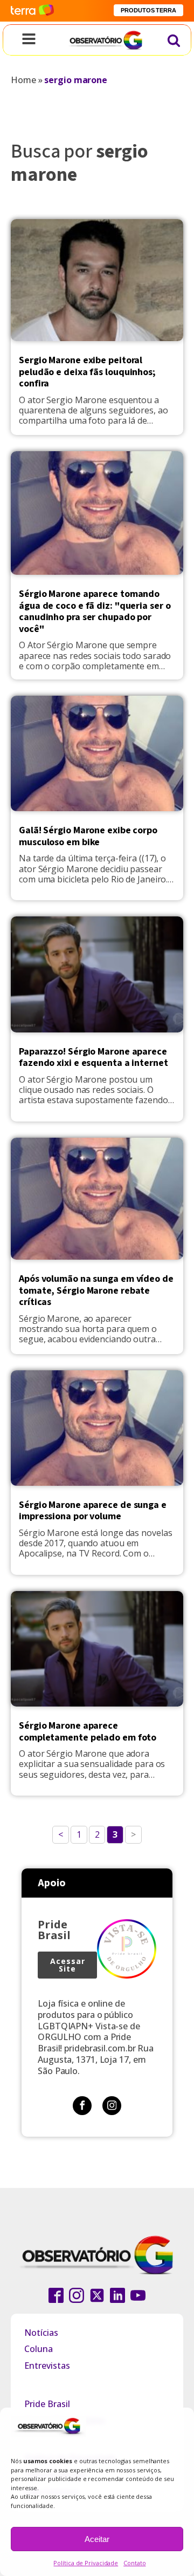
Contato (134, 2563)
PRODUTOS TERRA (148, 10)
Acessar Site (68, 1965)
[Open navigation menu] (29, 40)
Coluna (39, 2349)
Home (23, 80)
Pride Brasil (47, 2404)
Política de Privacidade (86, 2563)
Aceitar (97, 2539)
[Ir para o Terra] (32, 11)
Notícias (41, 2333)
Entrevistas (47, 2366)
